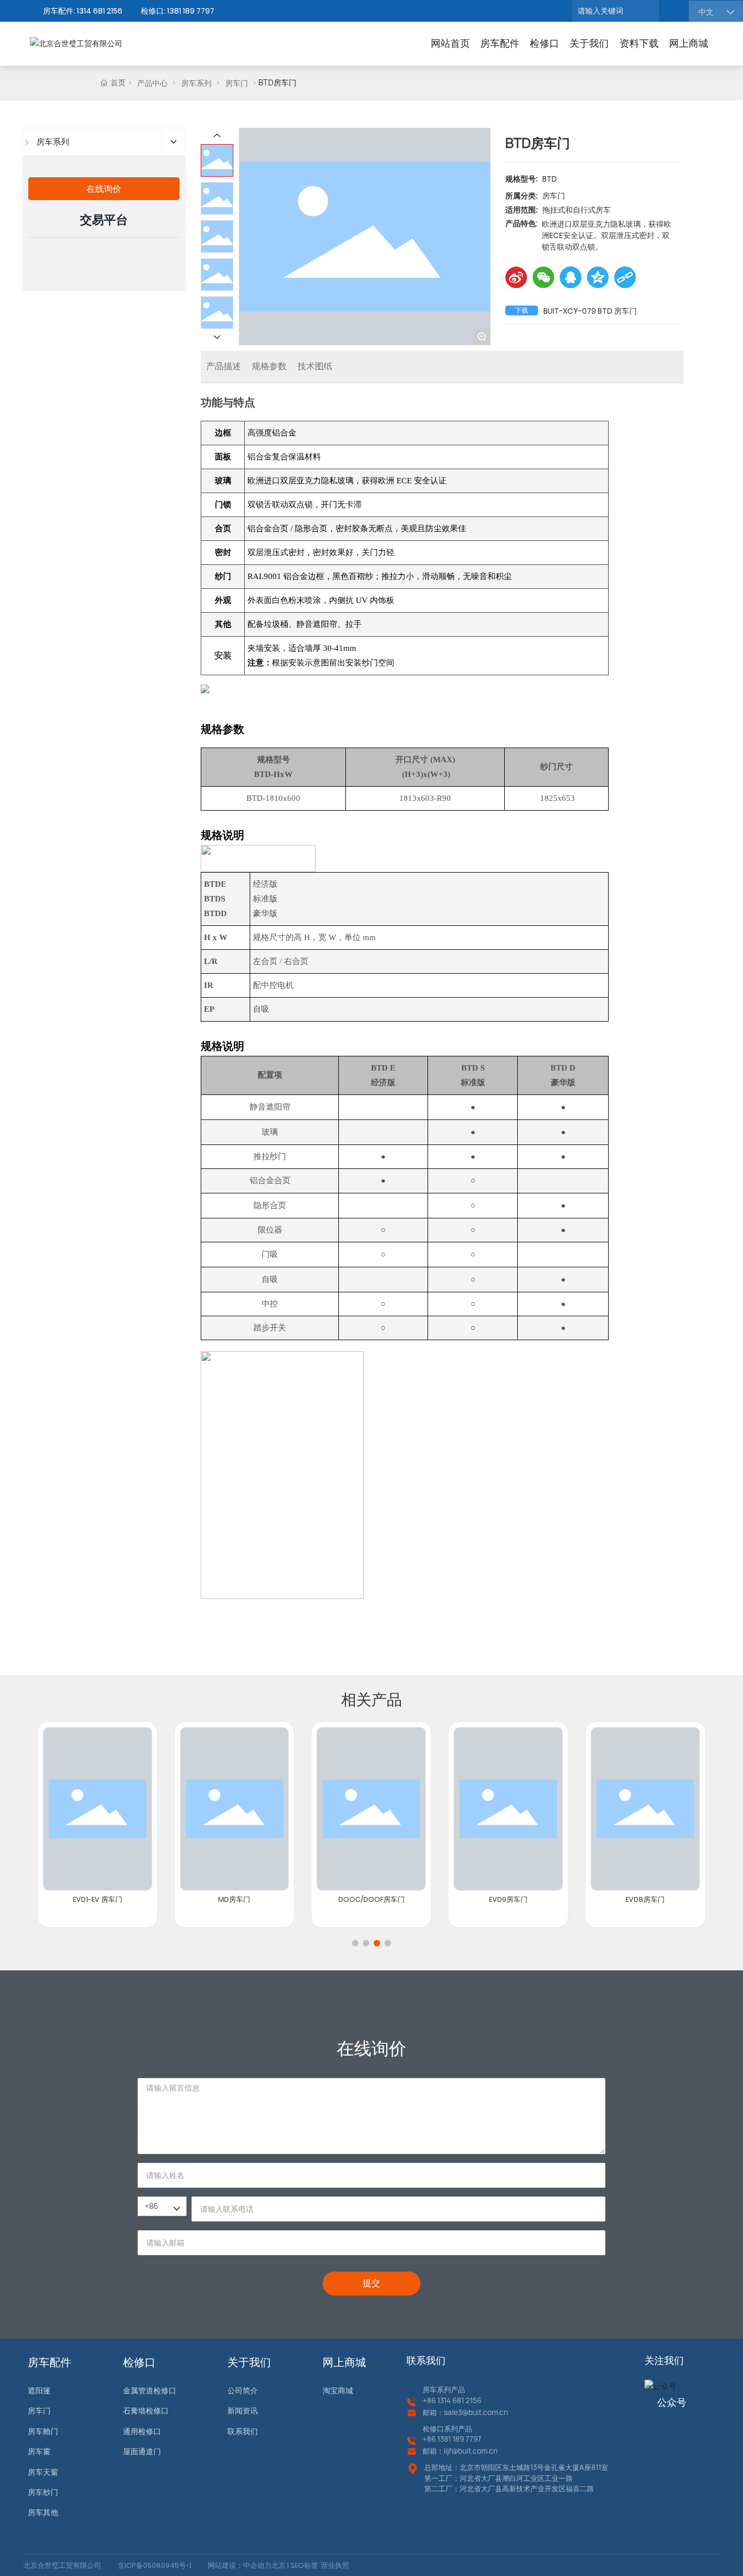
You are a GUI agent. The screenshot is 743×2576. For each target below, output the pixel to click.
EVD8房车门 (645, 1899)
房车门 (237, 83)
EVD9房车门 (508, 1899)
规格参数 (269, 366)
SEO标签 (304, 2565)
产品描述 (224, 366)
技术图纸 (315, 366)
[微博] (516, 277)
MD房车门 (234, 1899)
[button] (355, 1943)
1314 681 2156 (459, 2400)
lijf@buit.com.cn (471, 2451)
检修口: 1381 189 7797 (178, 11)
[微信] (543, 277)
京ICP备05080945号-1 (154, 2565)
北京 (278, 2565)
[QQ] (571, 277)
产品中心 (152, 83)
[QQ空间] (598, 277)
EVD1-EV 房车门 (98, 1899)
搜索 (673, 11)
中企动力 (257, 2565)
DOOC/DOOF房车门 (371, 1899)
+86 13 (433, 2439)
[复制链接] (625, 277)
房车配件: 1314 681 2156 (83, 11)
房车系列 (196, 83)
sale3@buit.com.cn (476, 2412)
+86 (430, 2400)
